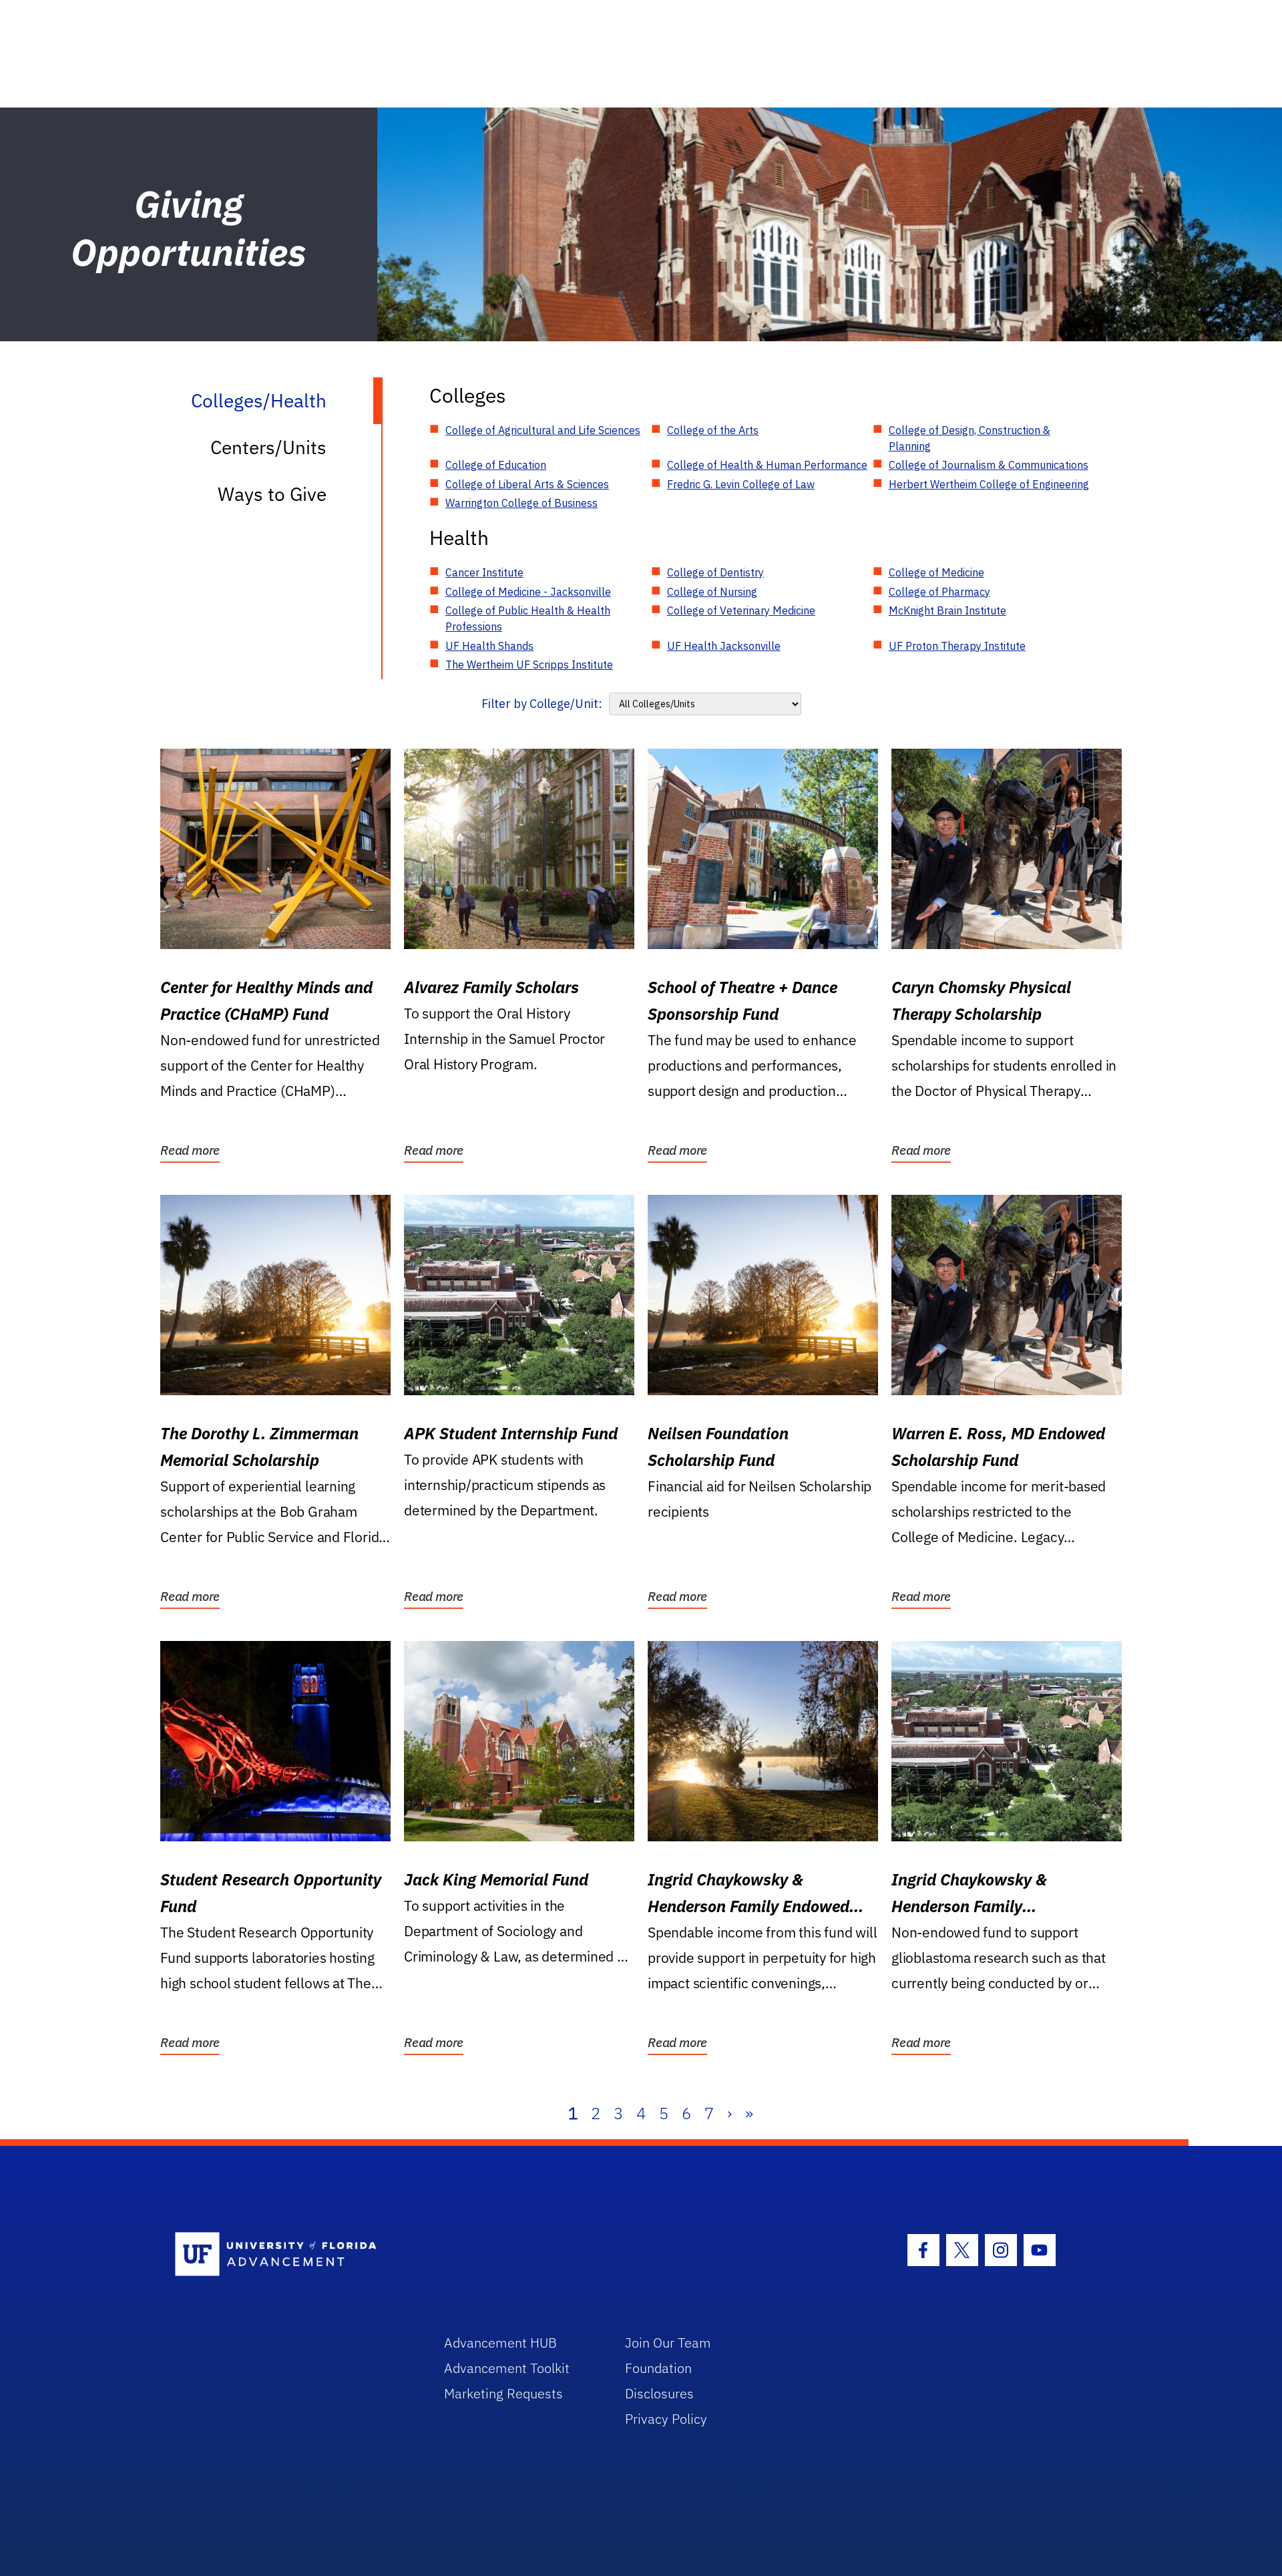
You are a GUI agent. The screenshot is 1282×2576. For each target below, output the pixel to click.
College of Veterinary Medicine (741, 610)
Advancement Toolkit (507, 2368)
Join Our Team (668, 2343)
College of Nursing (712, 592)
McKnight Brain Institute (947, 610)
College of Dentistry (715, 572)
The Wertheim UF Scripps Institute (529, 665)
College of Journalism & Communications (989, 465)
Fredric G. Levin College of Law (741, 484)
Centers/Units (268, 447)
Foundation (658, 2368)
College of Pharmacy (939, 592)
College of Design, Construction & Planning (970, 438)
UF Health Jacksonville (724, 646)
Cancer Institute (484, 572)
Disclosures (659, 2393)
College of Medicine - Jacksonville (528, 592)
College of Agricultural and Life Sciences (543, 430)
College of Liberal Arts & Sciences (527, 484)
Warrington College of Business (521, 503)
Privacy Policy (666, 2419)
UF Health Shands (489, 646)
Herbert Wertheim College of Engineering (989, 484)
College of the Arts (713, 430)
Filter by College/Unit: (542, 704)
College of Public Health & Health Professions (528, 618)
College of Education (496, 465)
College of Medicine (936, 572)
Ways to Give (272, 494)
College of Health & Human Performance (767, 465)
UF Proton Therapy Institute (957, 646)
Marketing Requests (503, 2393)
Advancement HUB (500, 2343)
